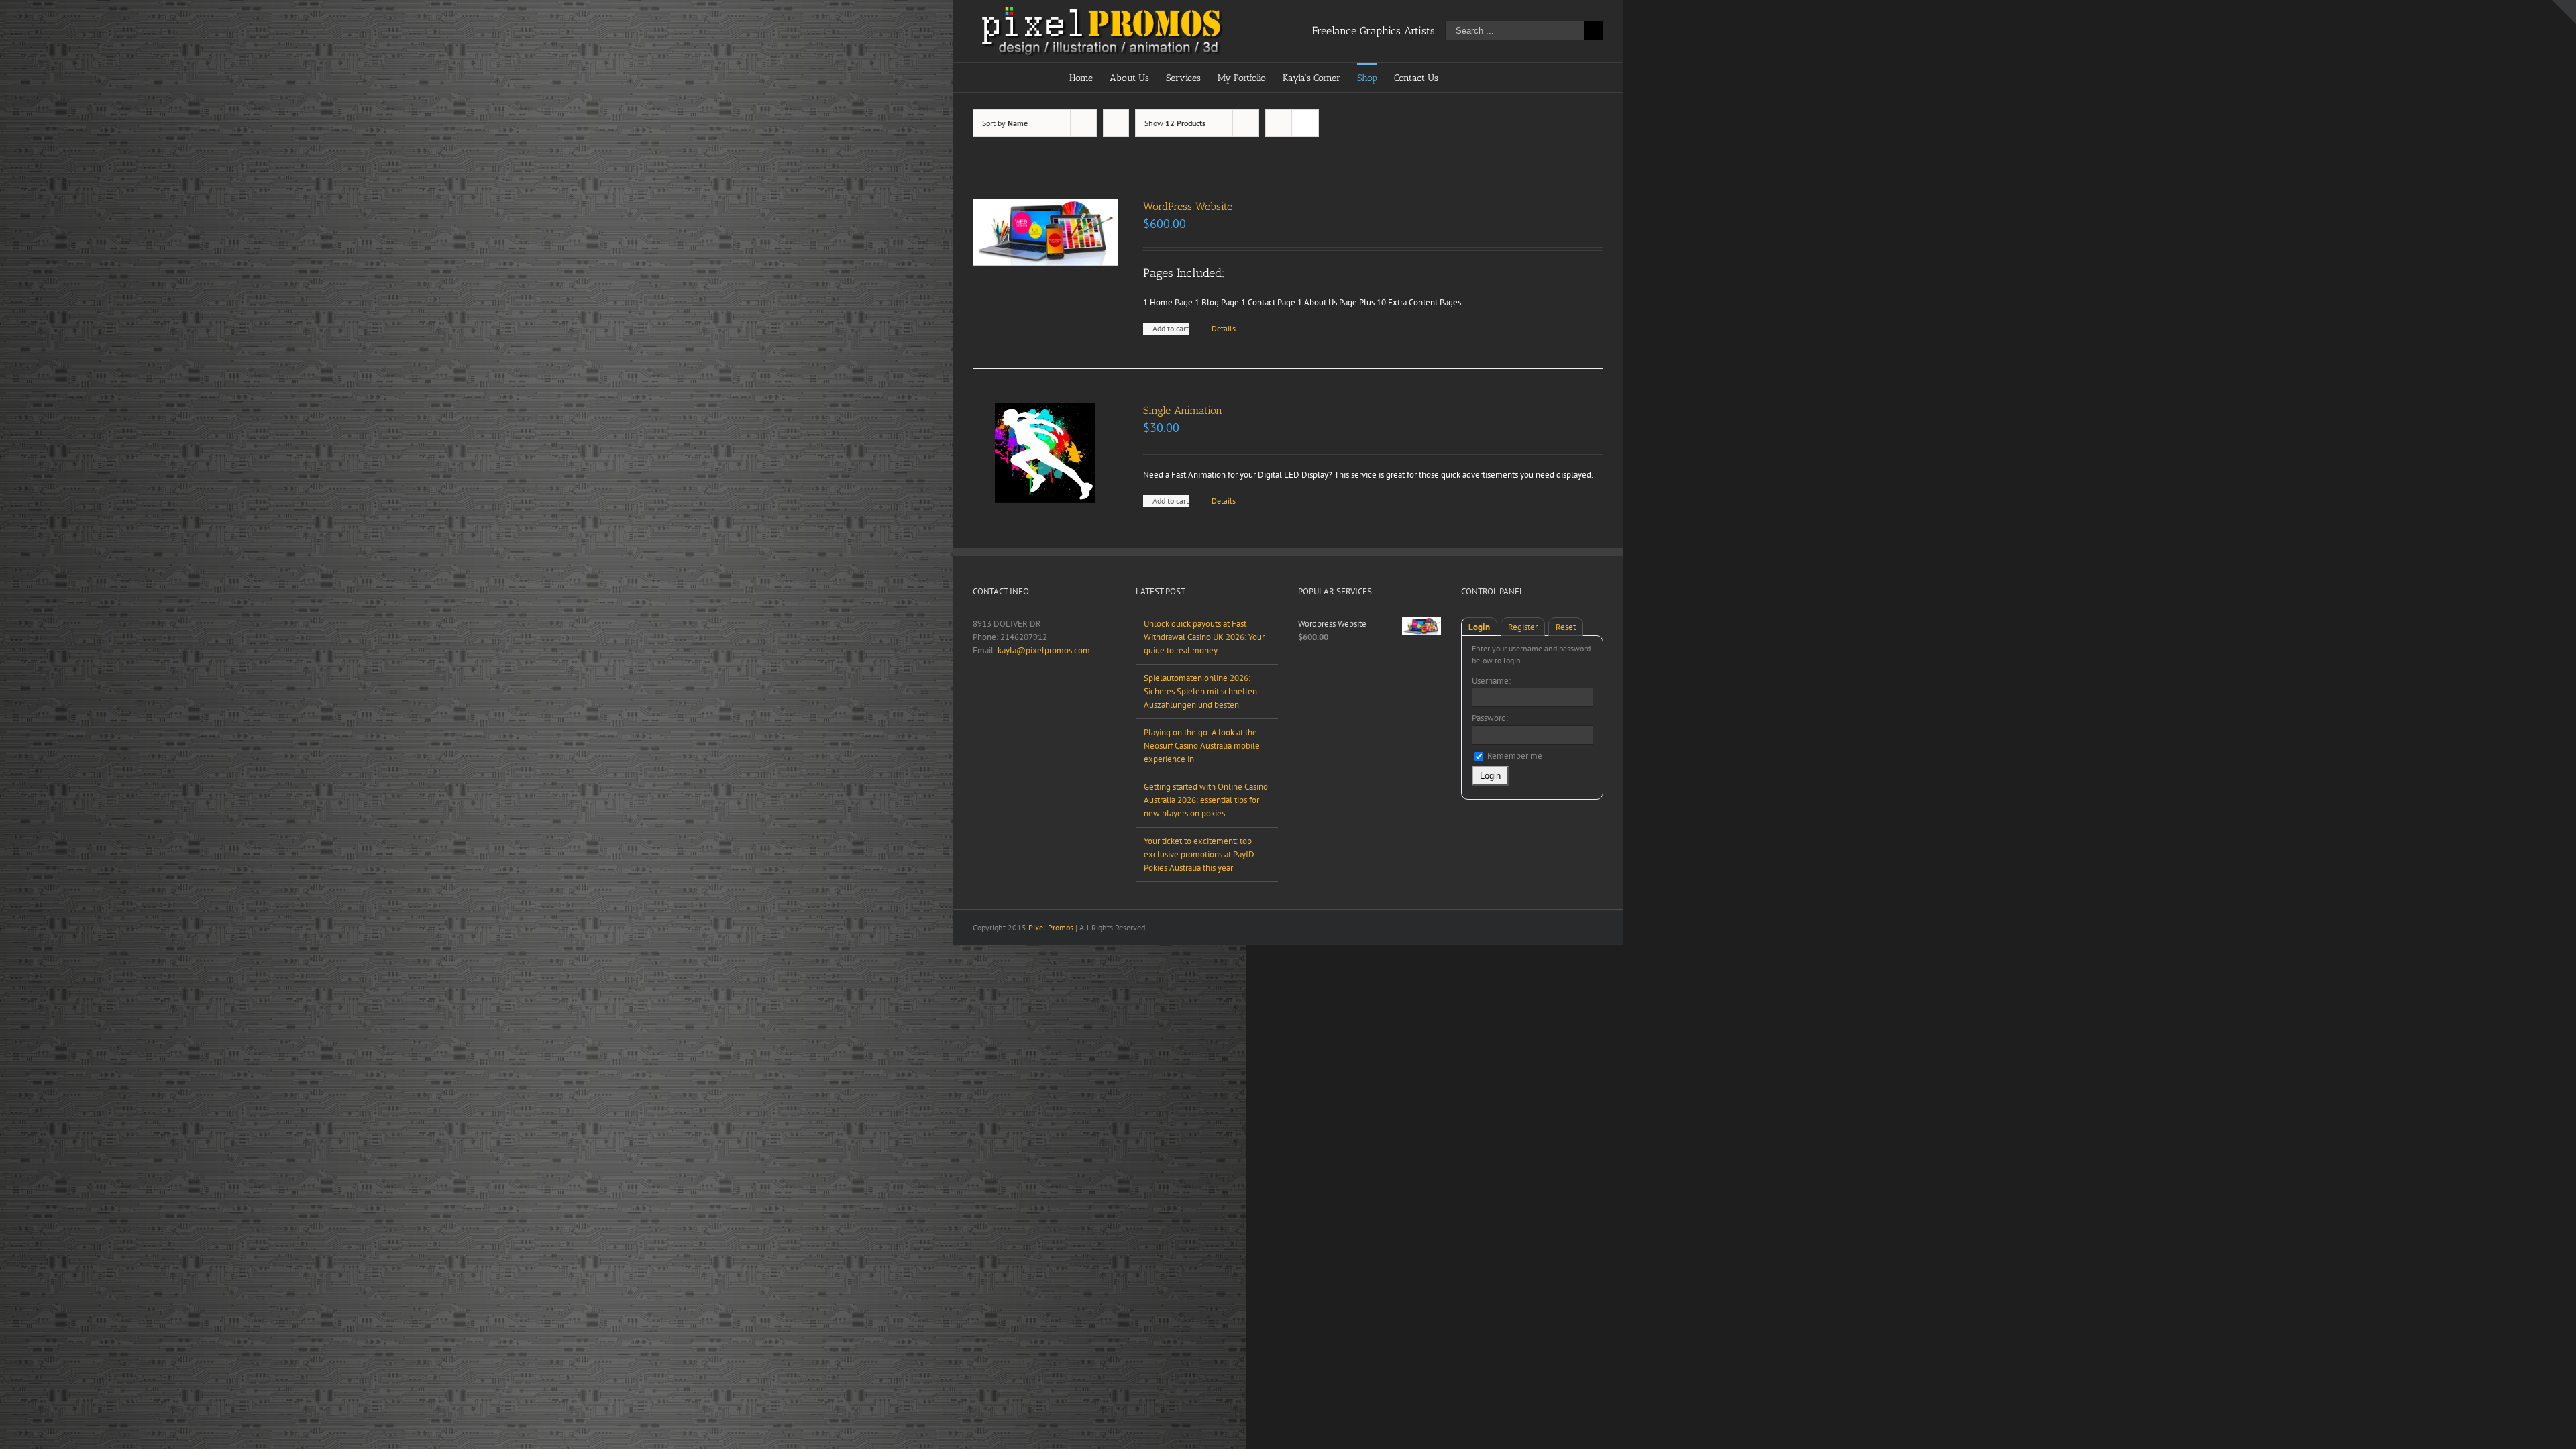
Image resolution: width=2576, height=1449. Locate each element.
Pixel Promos (1051, 927)
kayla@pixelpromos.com (1044, 650)
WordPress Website (1188, 206)
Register (1523, 627)
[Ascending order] (1116, 123)
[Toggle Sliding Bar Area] (2564, 12)
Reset (1566, 627)
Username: (1491, 681)
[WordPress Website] (1045, 232)
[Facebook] (977, 697)
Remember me (1514, 756)
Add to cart (1171, 328)
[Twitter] (994, 697)
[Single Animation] (1045, 453)
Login (1479, 627)
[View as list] (1305, 123)
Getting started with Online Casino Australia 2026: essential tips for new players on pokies (1206, 800)
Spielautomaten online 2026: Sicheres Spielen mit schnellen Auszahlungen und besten (1200, 691)
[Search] (1486, 77)
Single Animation (1183, 410)
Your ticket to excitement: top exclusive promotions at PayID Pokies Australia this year (1199, 854)
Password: (1490, 718)
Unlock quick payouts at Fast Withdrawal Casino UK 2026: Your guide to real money (1204, 637)
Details (1224, 328)
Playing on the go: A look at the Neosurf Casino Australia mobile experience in (1202, 746)
